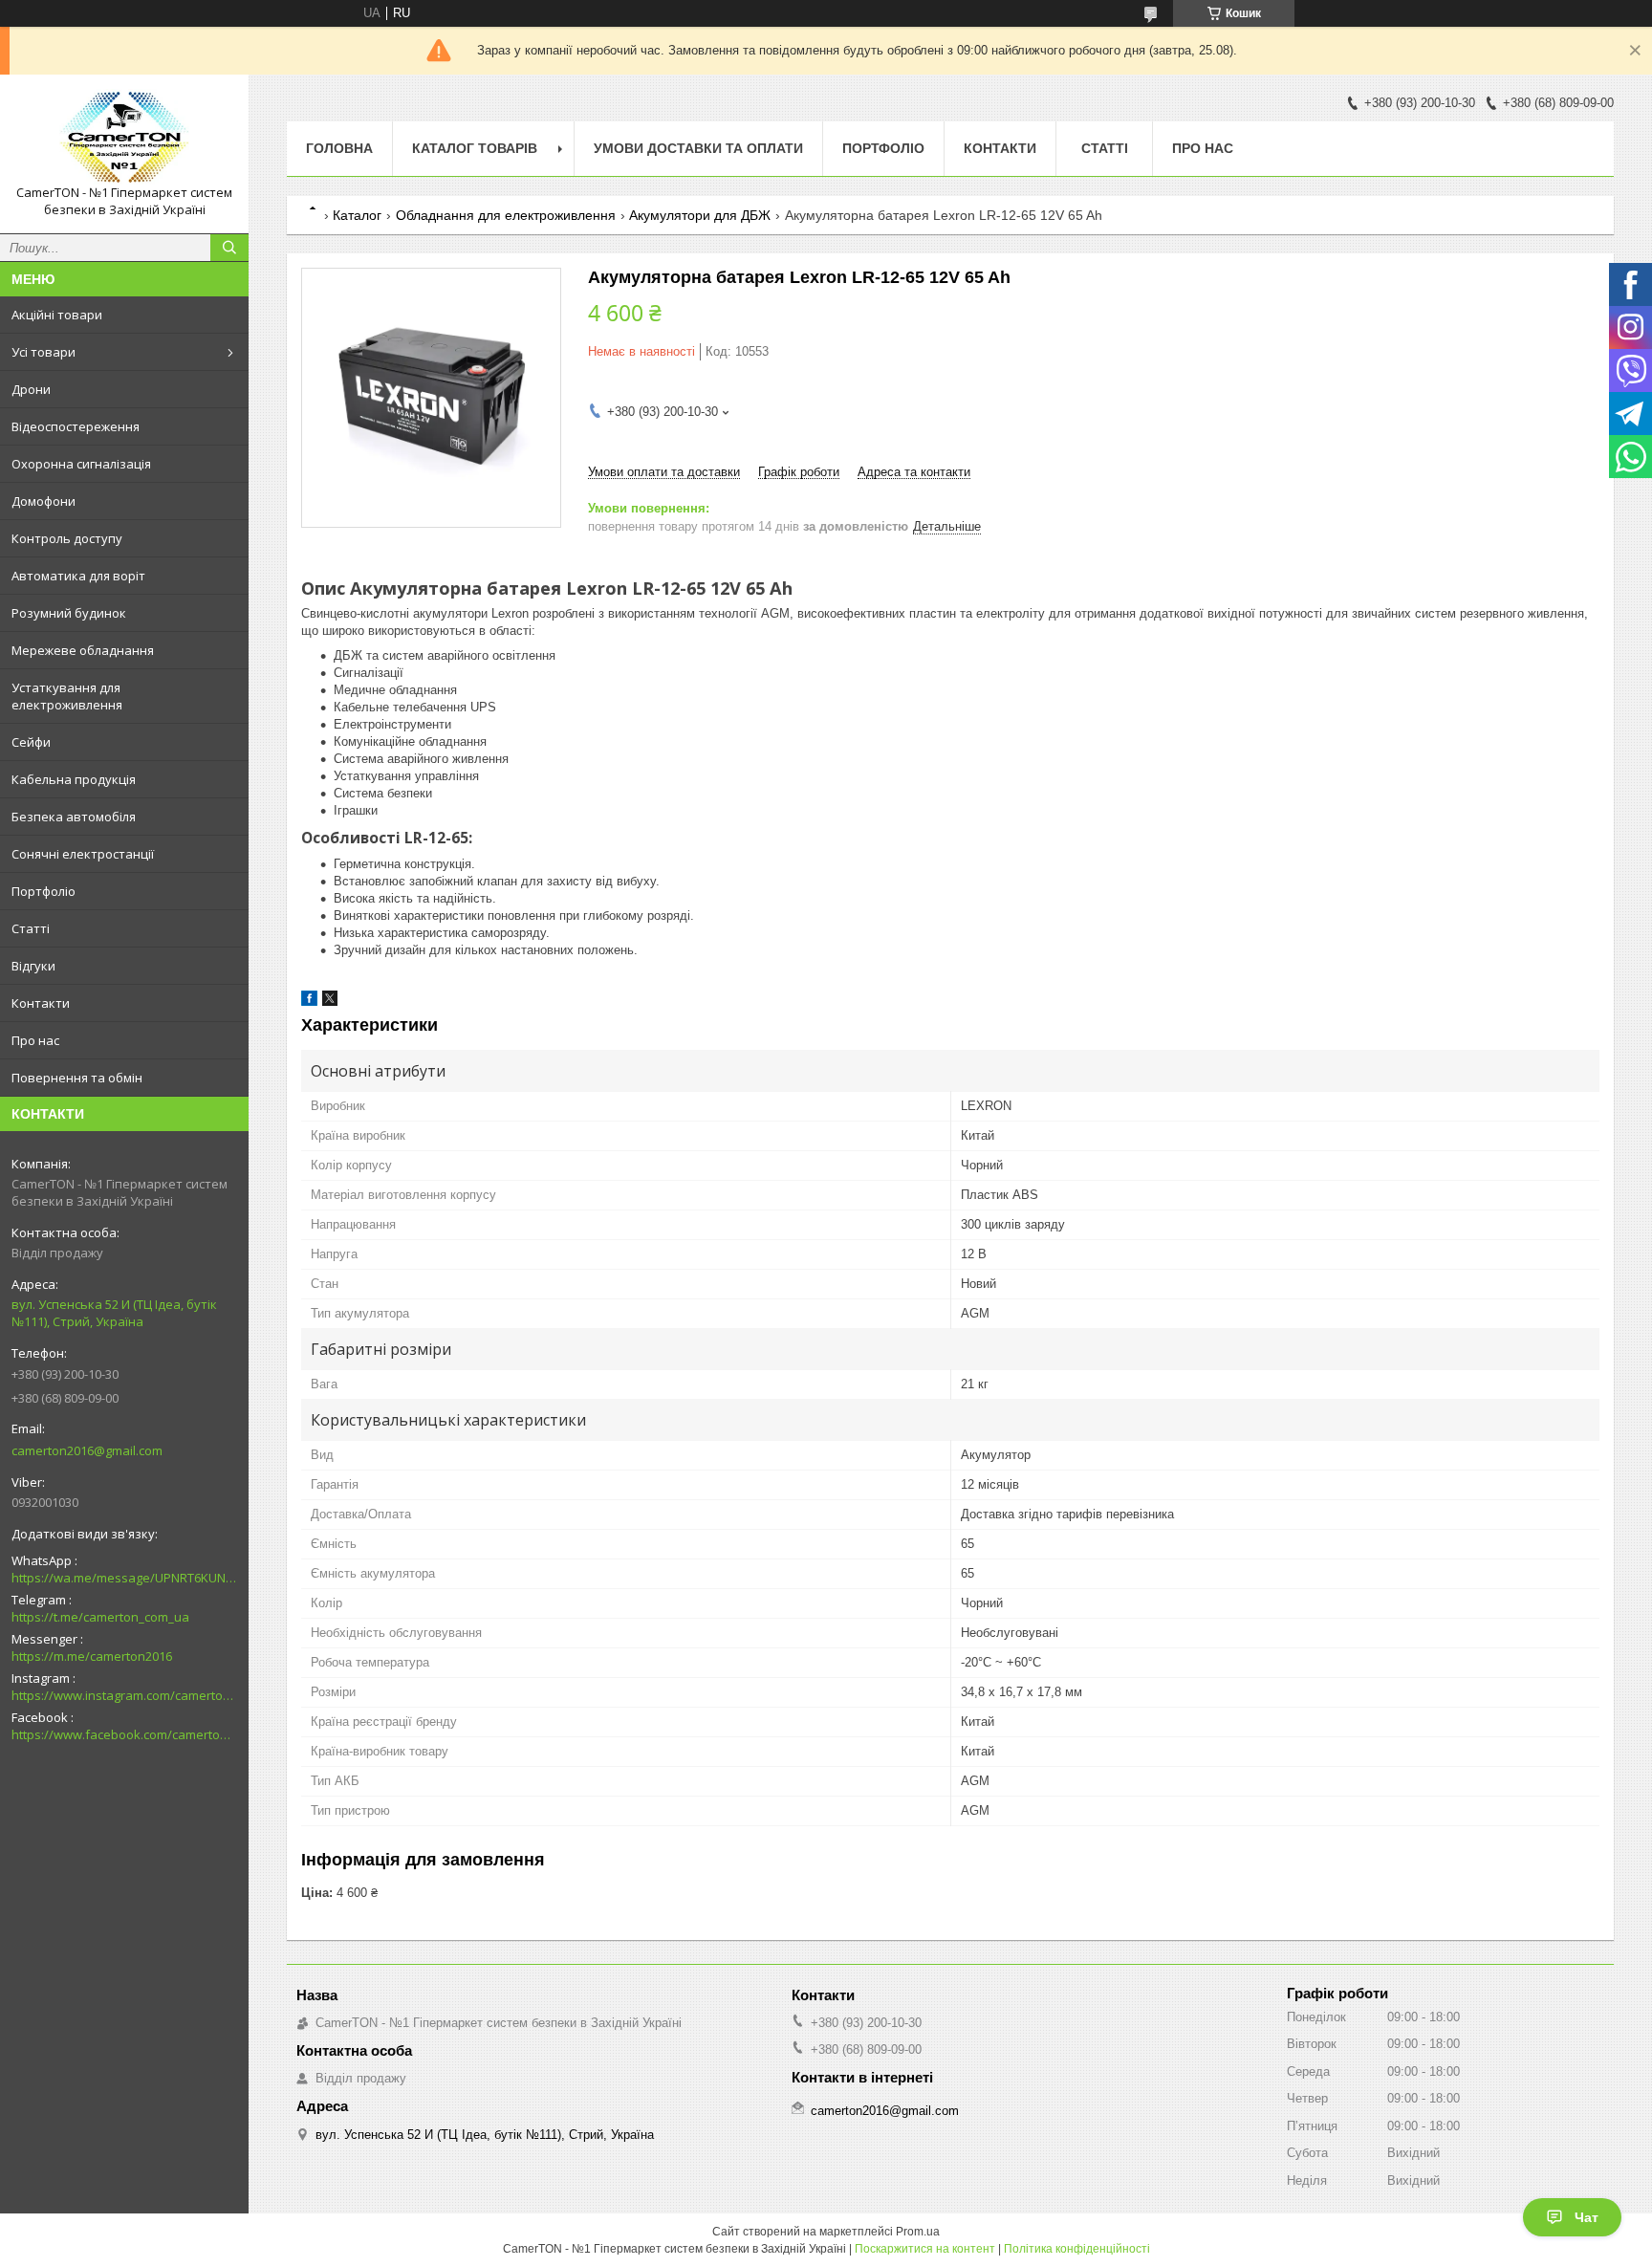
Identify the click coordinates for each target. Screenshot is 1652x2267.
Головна (339, 148)
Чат (1587, 2217)
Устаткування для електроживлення (67, 696)
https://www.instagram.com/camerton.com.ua (124, 1695)
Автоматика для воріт (78, 576)
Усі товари (43, 352)
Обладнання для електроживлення (506, 215)
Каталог (357, 215)
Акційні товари (57, 315)
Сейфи (31, 742)
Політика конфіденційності (1077, 2249)
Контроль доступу (67, 538)
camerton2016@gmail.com (87, 1450)
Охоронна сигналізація (81, 464)
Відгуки (33, 966)
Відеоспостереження (76, 426)
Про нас (35, 1040)
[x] (330, 1002)
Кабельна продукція (74, 779)
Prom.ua (918, 2232)
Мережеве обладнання (83, 650)
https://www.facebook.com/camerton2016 (124, 1734)
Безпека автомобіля (74, 817)
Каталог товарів (475, 148)
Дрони (31, 389)
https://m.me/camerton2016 (92, 1656)
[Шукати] (229, 248)
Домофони (43, 501)
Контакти (41, 1003)
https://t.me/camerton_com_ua (100, 1617)
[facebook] (309, 1002)
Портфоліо (43, 891)
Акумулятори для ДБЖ (700, 215)
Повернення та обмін (77, 1078)
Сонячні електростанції (83, 854)
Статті (31, 928)
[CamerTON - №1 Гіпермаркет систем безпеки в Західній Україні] (124, 137)
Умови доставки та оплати (698, 148)
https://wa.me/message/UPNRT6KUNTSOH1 (124, 1578)
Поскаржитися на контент (925, 2249)
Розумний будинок (69, 613)
